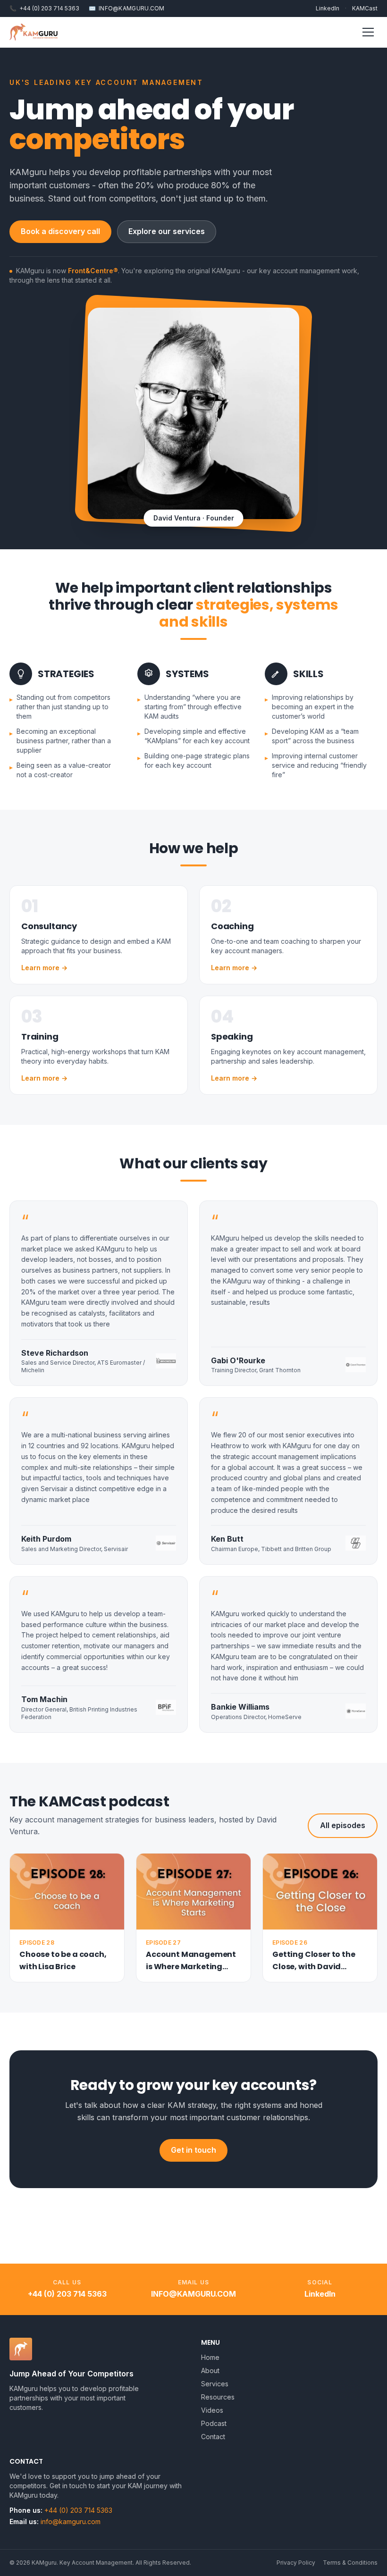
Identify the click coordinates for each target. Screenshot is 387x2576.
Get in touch (193, 2150)
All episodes (343, 1825)
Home (210, 2357)
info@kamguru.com (193, 2294)
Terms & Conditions (350, 2563)
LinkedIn (328, 8)
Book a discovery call (60, 231)
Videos (212, 2410)
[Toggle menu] (368, 32)
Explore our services (167, 231)
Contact (213, 2437)
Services (215, 2384)
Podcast (214, 2423)
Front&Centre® (93, 271)
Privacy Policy (296, 2563)
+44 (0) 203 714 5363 (44, 8)
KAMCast (365, 8)
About (210, 2370)
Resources (218, 2397)
